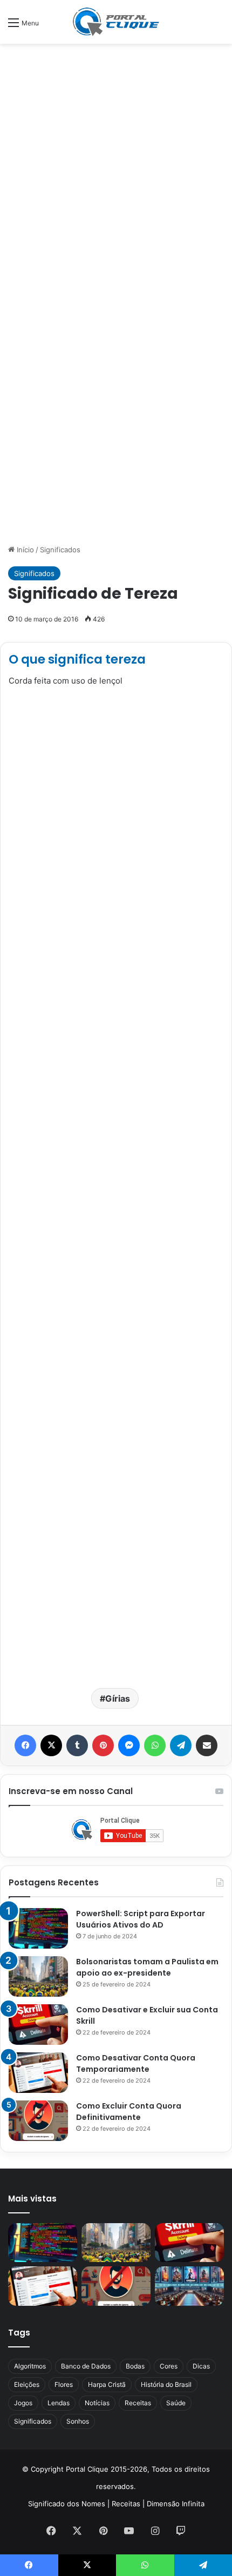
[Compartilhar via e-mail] (207, 1745)
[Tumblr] (77, 1745)
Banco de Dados (86, 2366)
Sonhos (78, 2421)
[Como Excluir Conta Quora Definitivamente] (38, 2121)
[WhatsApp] (155, 1745)
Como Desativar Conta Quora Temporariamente (136, 2063)
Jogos (23, 2403)
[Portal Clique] (116, 22)
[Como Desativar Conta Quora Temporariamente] (38, 2073)
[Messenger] (129, 1745)
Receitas (138, 2403)
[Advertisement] (116, 171)
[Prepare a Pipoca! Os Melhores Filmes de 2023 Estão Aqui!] (189, 2286)
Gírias (118, 1698)
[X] (51, 1745)
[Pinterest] (103, 1745)
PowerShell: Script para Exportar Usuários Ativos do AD (141, 1919)
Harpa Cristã (107, 2384)
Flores (64, 2384)
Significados (60, 550)
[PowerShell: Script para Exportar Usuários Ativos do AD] (38, 1928)
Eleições (27, 2384)
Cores (169, 2366)
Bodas (135, 2366)
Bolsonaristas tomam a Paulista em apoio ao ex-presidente (147, 1967)
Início (24, 550)
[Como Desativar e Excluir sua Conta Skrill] (38, 2025)
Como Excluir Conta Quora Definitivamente (129, 2112)
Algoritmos (30, 2366)
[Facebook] (25, 1745)
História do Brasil (166, 2384)
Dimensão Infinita (176, 2504)
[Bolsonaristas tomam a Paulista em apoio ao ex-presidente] (38, 1976)
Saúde (176, 2403)
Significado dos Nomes (67, 2504)
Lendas (59, 2403)
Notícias (97, 2403)
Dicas (201, 2366)
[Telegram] (181, 1745)
